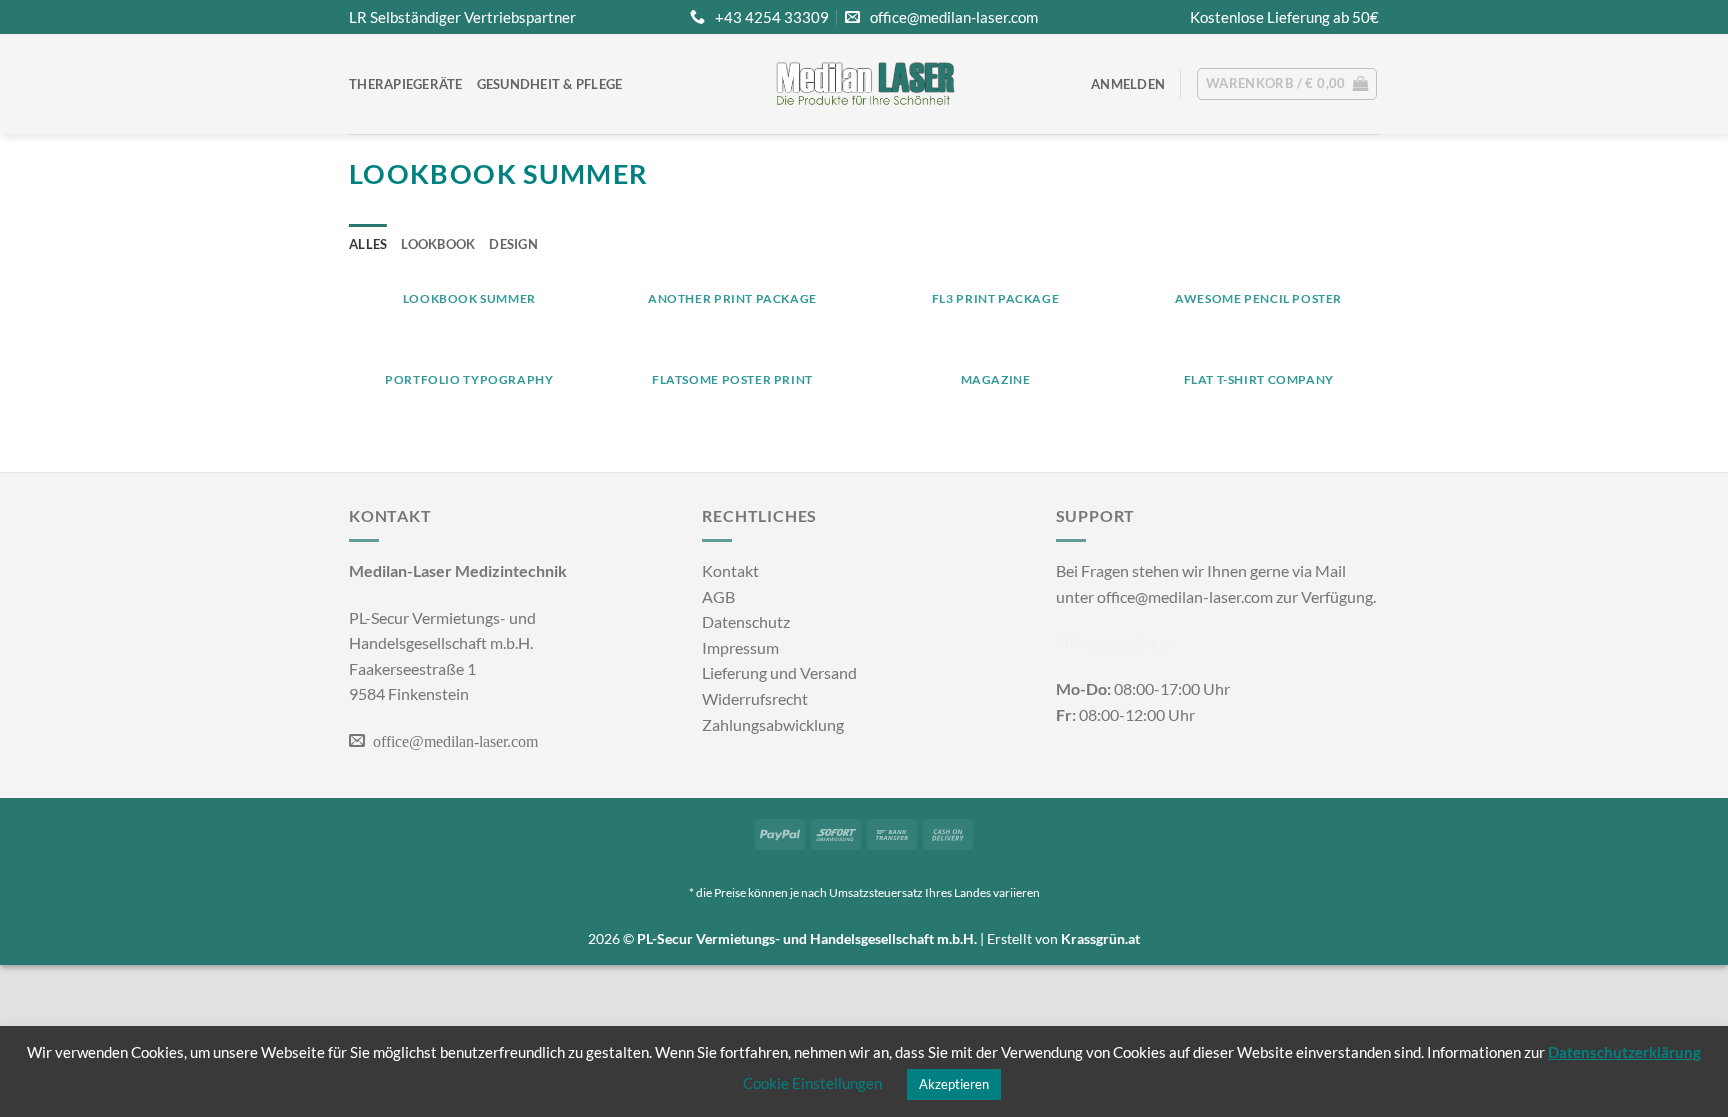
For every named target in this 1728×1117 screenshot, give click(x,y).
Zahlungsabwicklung (773, 724)
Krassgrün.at (1100, 938)
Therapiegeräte (406, 84)
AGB (718, 596)
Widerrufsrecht (755, 698)
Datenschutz (746, 621)
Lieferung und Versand (779, 672)
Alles (368, 244)
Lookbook (438, 244)
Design (513, 244)
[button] (1128, 84)
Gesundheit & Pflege (550, 84)
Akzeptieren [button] (954, 1084)
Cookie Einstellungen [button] (812, 1083)
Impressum (740, 647)
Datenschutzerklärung (1624, 1052)
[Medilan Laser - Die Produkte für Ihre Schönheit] (864, 84)
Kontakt (730, 570)
